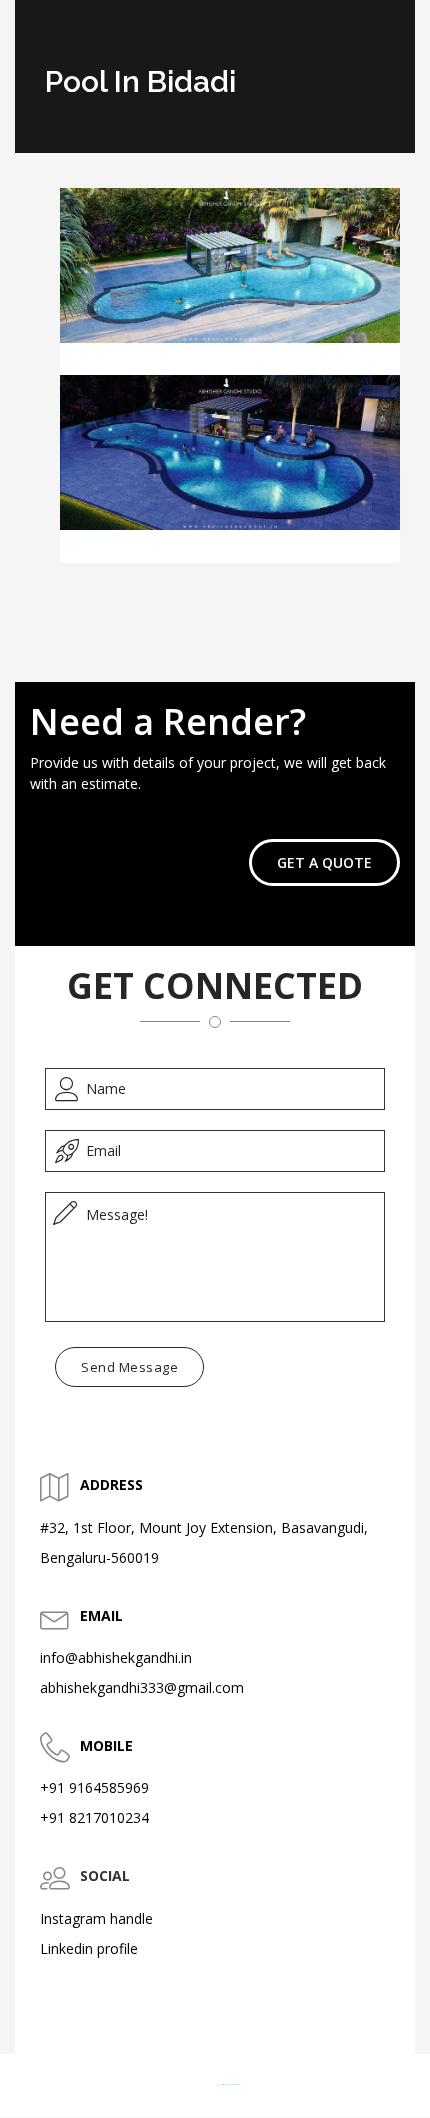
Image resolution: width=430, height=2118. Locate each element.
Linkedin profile (89, 1948)
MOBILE (106, 1745)
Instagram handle (96, 1918)
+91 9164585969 (94, 1787)
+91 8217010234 (94, 1817)
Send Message (129, 1367)
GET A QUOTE (324, 862)
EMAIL (101, 1615)
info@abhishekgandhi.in (116, 1657)
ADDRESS (111, 1484)
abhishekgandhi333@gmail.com (142, 1687)
